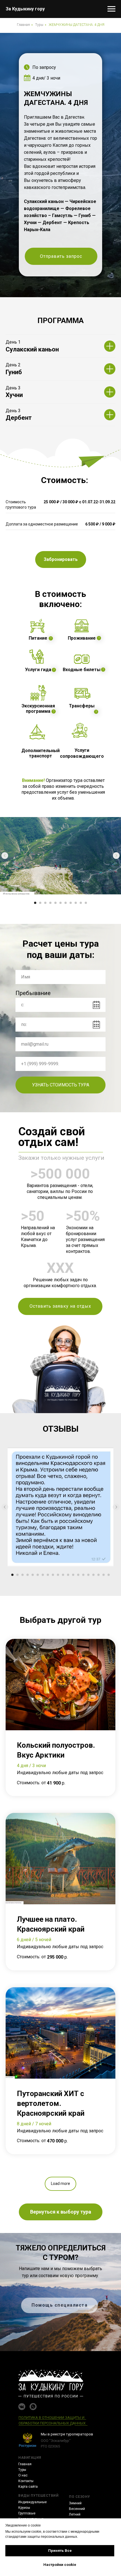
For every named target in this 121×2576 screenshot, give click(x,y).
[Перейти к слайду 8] (71, 903)
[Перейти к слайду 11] (86, 903)
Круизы (24, 2508)
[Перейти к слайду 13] (73, 1575)
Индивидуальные (33, 2502)
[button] (61, 256)
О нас (23, 2475)
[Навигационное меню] (111, 9)
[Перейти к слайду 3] (45, 903)
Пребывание (33, 993)
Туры (39, 25)
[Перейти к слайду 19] (104, 1575)
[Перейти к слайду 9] (76, 903)
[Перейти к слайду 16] (88, 1575)
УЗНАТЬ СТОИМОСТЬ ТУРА (61, 1085)
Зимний (75, 2503)
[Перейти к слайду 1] (35, 903)
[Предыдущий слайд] (5, 856)
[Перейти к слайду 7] (66, 903)
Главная (23, 25)
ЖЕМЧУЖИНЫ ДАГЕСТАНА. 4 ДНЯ (77, 25)
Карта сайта (28, 2487)
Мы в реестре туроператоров (67, 2434)
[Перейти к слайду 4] (50, 903)
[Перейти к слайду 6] (60, 903)
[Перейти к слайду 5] (55, 903)
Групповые (27, 2513)
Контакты (26, 2481)
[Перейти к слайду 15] (83, 1575)
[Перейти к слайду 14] (78, 1575)
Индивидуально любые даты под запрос (60, 1773)
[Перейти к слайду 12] (68, 1575)
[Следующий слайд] (116, 856)
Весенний (77, 2509)
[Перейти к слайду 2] (40, 903)
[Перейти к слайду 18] (98, 1575)
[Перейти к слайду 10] (81, 903)
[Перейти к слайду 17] (93, 1575)
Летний (75, 2514)
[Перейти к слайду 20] (109, 1575)
